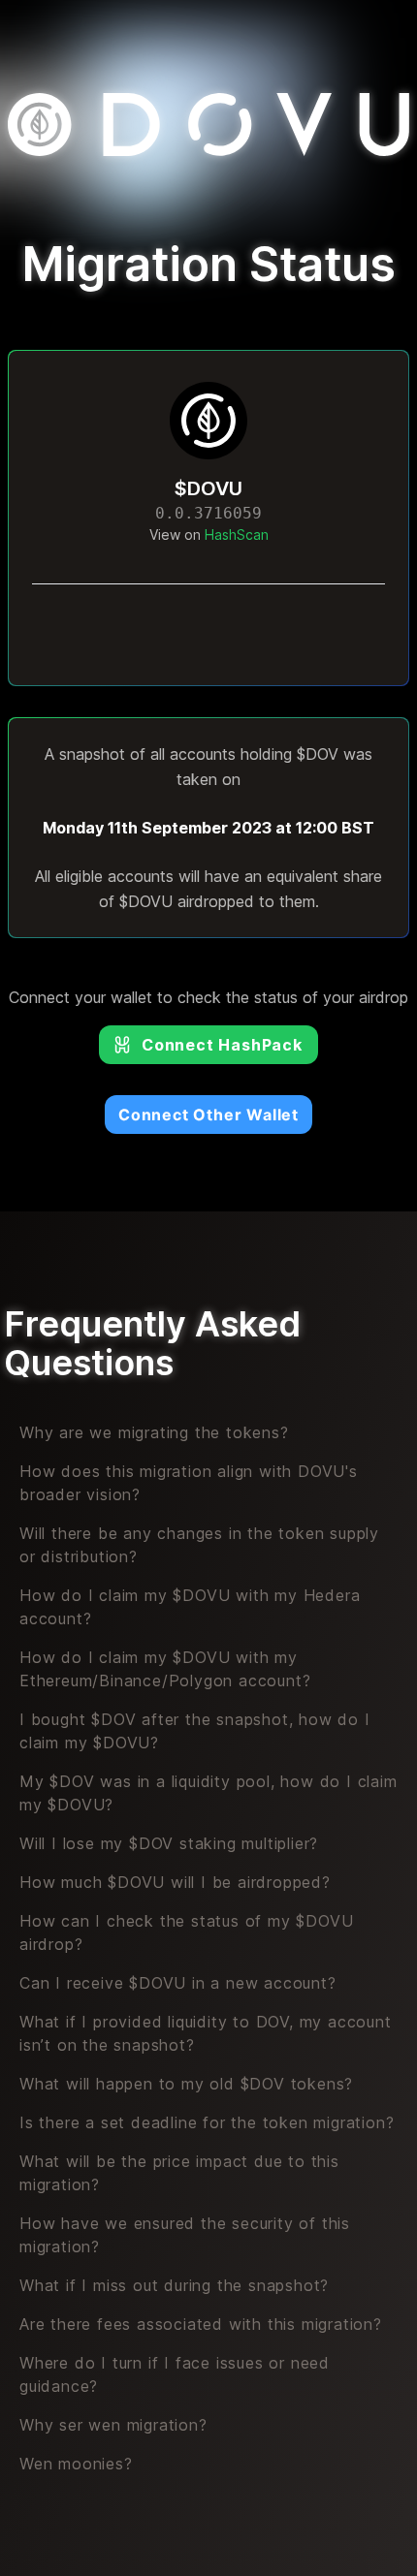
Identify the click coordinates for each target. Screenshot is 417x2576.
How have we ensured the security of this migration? (185, 2235)
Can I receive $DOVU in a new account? (178, 1983)
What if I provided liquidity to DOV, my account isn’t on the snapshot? (206, 2033)
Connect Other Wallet (208, 1115)
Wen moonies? (76, 2464)
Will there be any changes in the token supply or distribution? (199, 1545)
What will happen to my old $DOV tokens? (186, 2084)
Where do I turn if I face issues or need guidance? (175, 2374)
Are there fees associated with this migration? (201, 2324)
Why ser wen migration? (113, 2425)
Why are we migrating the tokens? (154, 1432)
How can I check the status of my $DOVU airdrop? (186, 1932)
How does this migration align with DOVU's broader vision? (189, 1483)
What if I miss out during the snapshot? (174, 2285)
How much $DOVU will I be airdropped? (175, 1882)
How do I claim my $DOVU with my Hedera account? (190, 1607)
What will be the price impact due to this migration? (179, 2173)
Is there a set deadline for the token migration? (207, 2122)
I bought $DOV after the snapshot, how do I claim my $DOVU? (195, 1731)
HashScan (237, 534)
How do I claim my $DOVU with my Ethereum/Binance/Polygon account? (165, 1669)
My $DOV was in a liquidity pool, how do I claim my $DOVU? (208, 1793)
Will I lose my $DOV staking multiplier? (169, 1843)
